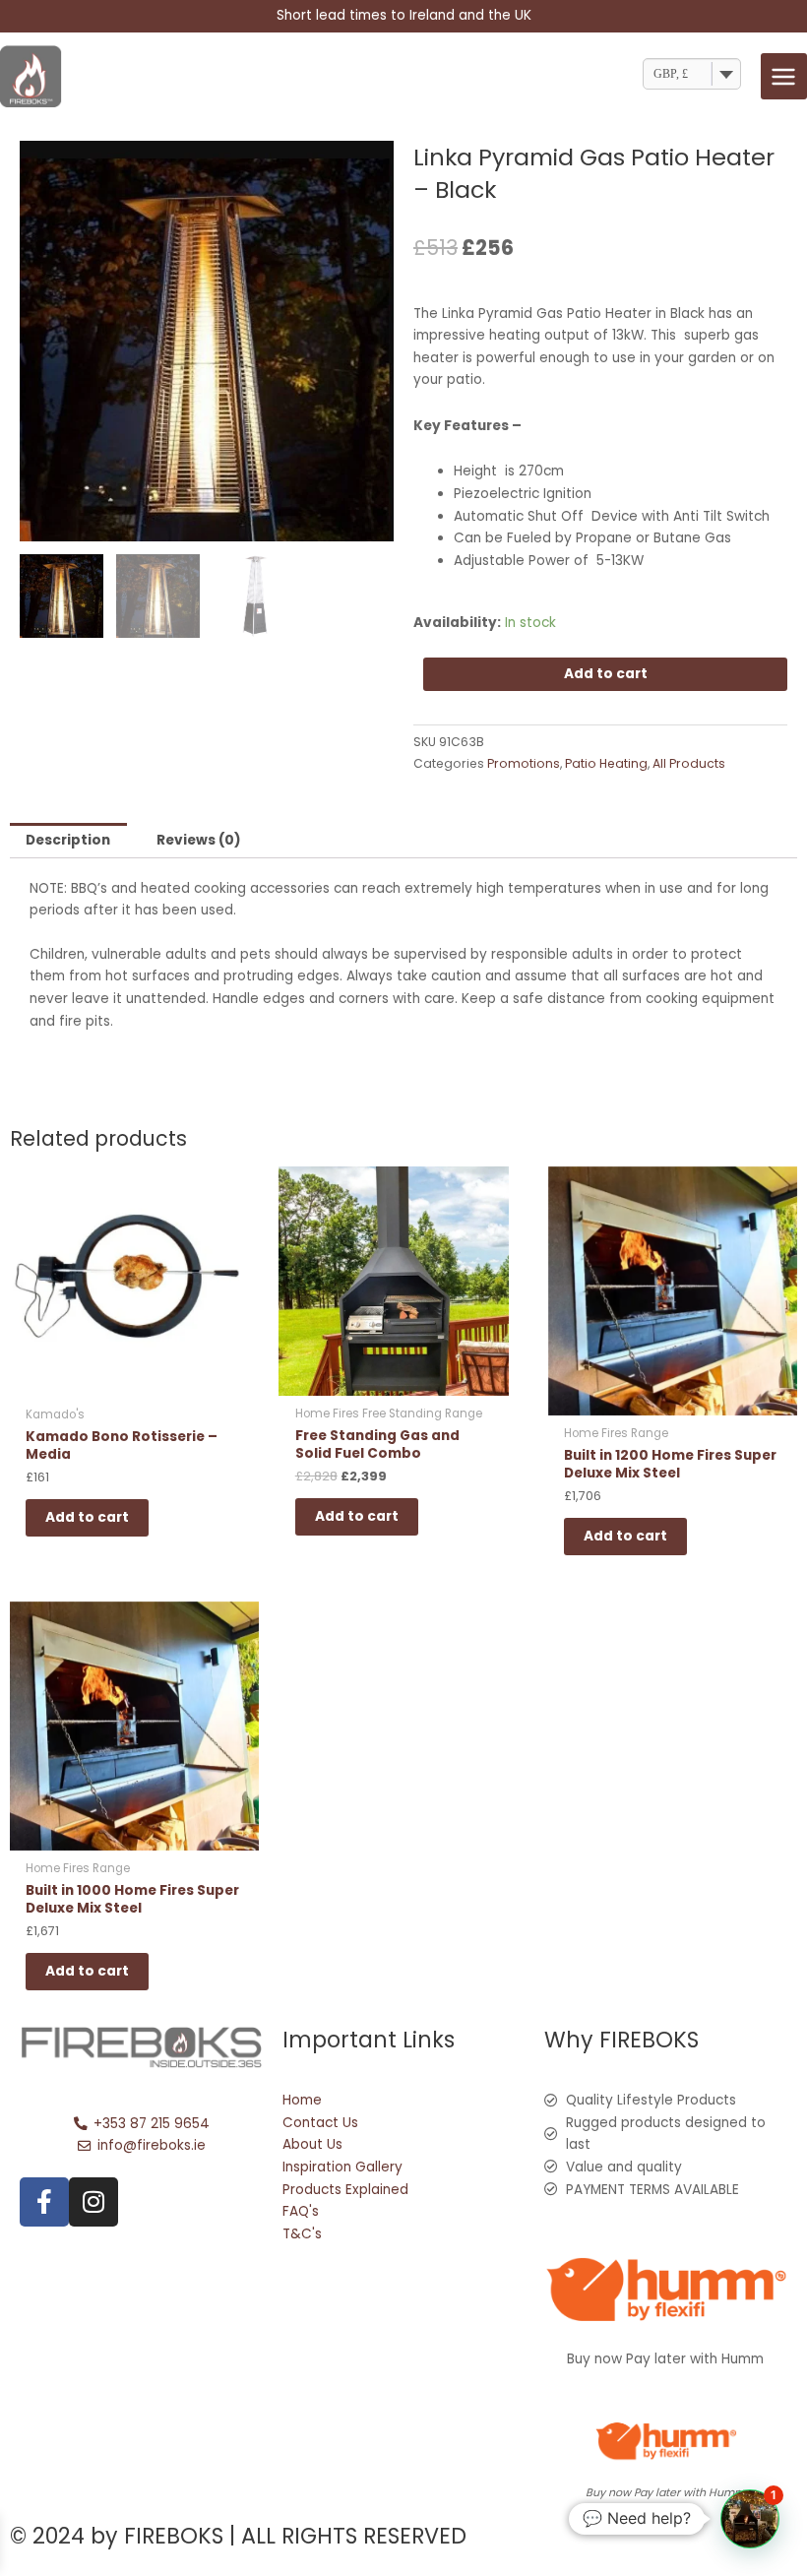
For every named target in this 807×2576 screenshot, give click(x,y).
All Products (689, 763)
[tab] (68, 841)
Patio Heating (606, 763)
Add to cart (606, 674)
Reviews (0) (199, 840)
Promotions (524, 763)
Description (68, 840)
